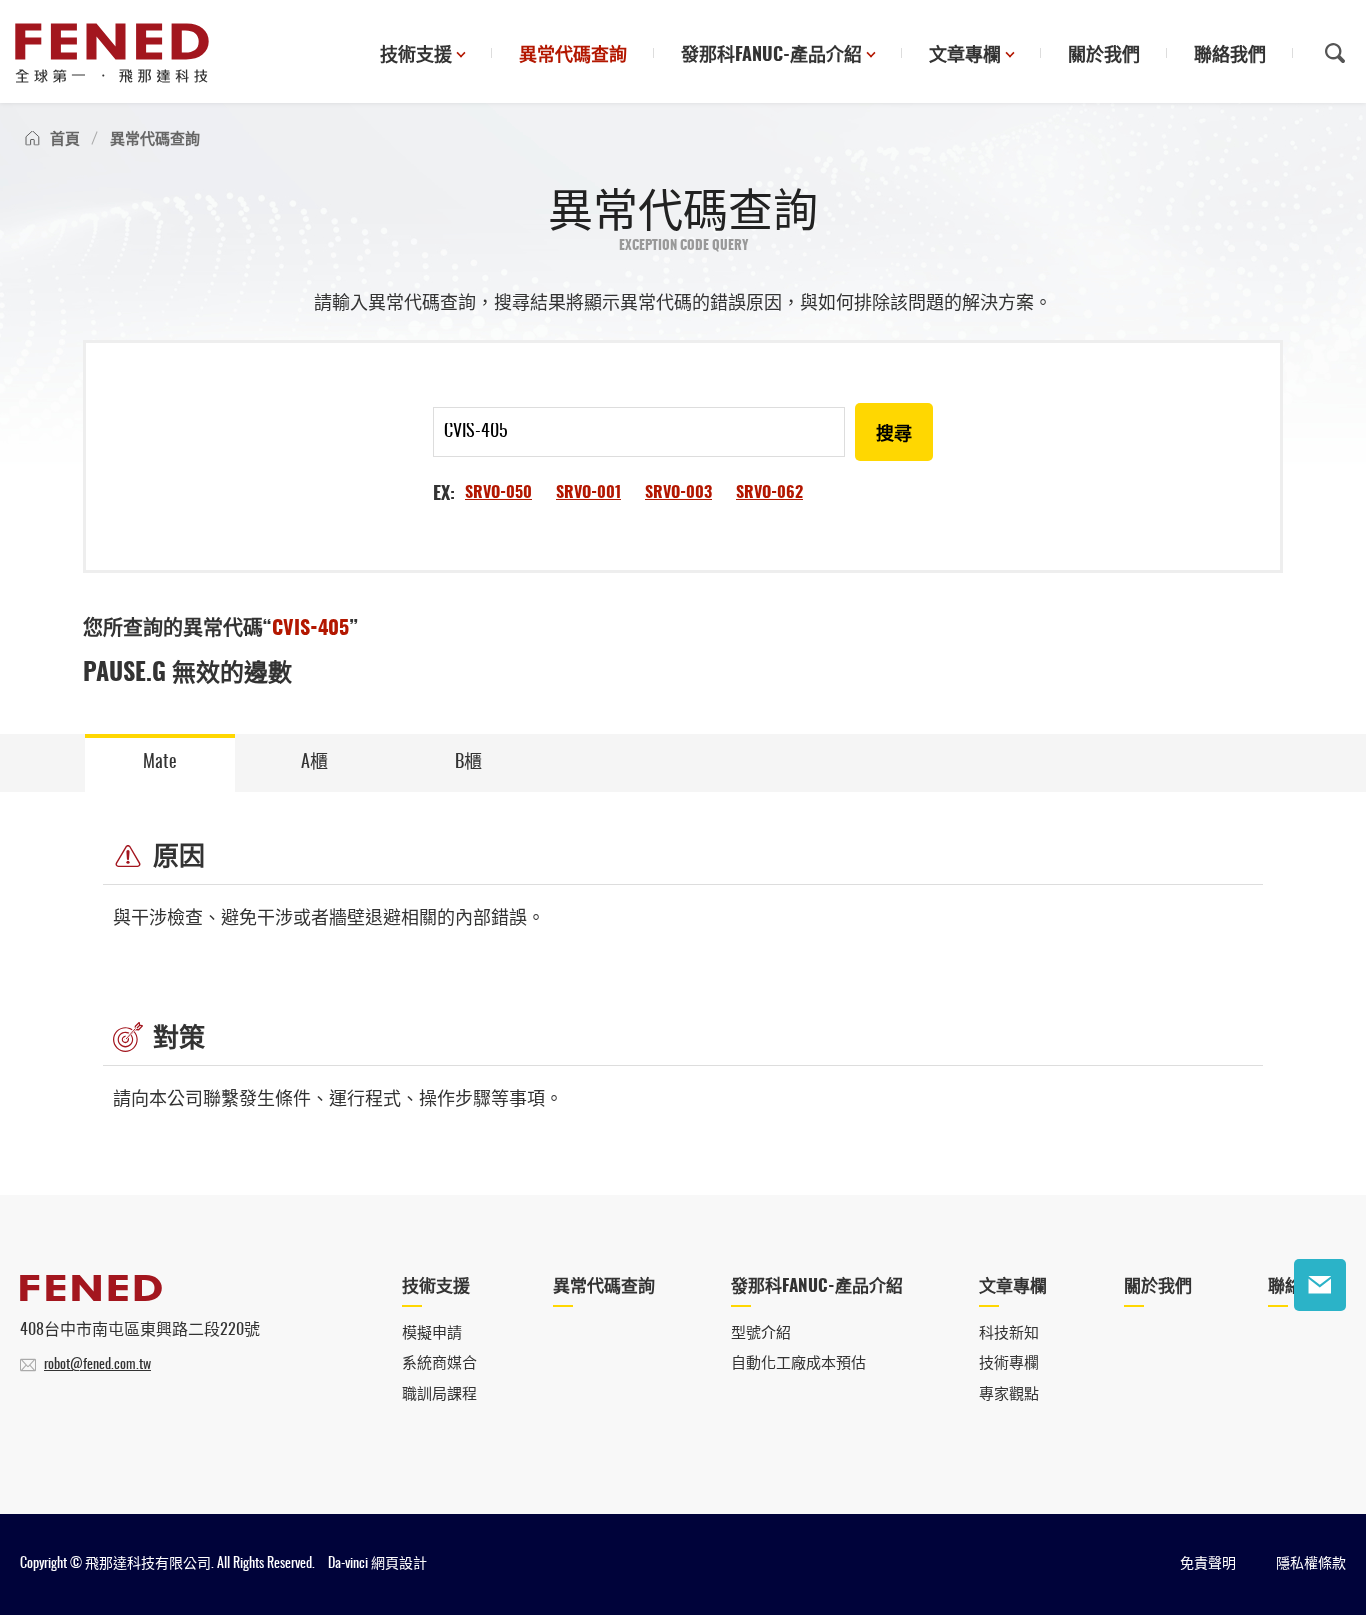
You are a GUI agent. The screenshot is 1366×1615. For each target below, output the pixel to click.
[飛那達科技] (112, 53)
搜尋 (894, 435)
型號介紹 (761, 1333)
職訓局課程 (439, 1394)
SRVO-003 (678, 493)
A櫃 (314, 763)
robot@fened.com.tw (97, 1365)
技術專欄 (1009, 1363)
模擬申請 (432, 1333)
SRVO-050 (498, 493)
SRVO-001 (588, 493)
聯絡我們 (1230, 56)
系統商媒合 (439, 1363)
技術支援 (416, 56)
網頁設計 (399, 1564)
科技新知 (1009, 1333)
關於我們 (1104, 56)
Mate (160, 763)
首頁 (65, 139)
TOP (1320, 1347)
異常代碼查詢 (573, 56)
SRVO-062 (769, 493)
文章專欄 (965, 56)
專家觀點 (1009, 1394)
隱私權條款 (1311, 1564)
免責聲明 (1208, 1564)
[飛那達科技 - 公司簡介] (91, 1296)
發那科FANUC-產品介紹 (771, 56)
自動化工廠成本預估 (798, 1363)
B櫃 (468, 763)
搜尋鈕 (1335, 53)
